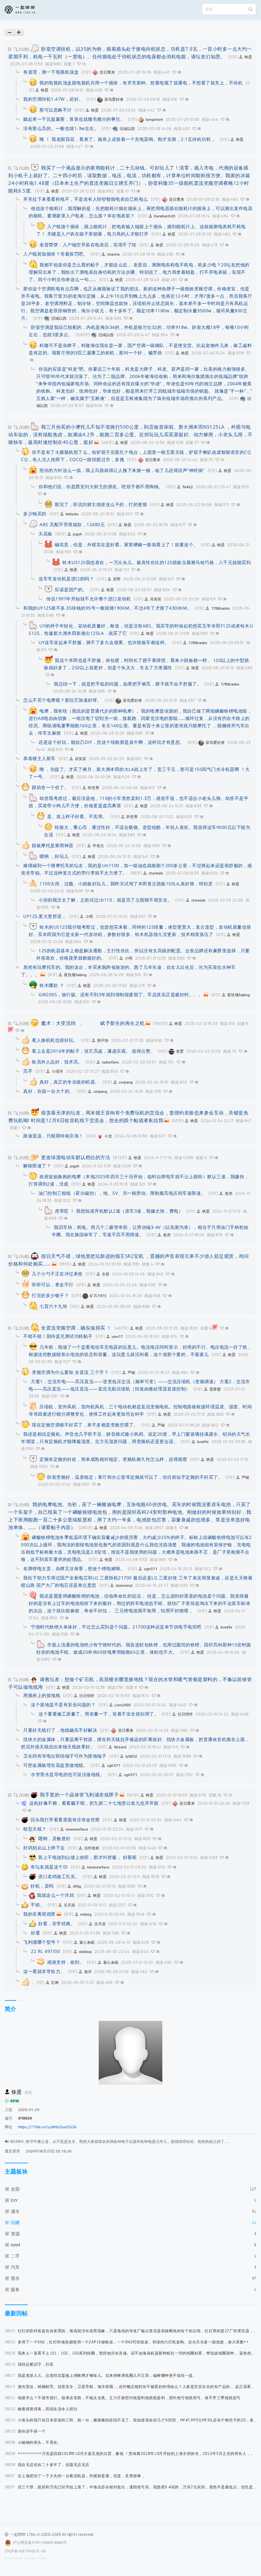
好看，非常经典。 (57, 1923)
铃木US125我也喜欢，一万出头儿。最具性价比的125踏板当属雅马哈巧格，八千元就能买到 (157, 562)
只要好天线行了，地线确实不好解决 (60, 1730)
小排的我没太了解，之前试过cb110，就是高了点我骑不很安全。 (105, 900)
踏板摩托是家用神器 (53, 845)
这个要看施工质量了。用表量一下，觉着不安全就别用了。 (99, 1714)
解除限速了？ (37, 1166)
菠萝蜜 (215, 1389)
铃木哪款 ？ (52, 985)
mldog (86, 1914)
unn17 (117, 1336)
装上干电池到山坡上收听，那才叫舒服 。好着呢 (87, 1857)
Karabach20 (165, 216)
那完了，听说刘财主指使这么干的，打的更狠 (101, 504)
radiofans (110, 1062)
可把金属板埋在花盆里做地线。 (56, 1765)
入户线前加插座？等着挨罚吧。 (56, 254)
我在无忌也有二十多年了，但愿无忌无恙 (47, 2465)
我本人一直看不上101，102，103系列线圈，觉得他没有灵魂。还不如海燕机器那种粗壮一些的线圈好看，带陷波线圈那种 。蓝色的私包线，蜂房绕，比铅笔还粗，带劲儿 (130, 2353)
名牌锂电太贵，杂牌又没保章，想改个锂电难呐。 (74, 1568)
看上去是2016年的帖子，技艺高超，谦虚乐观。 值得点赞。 (93, 1051)
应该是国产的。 (71, 589)
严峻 (131, 1372)
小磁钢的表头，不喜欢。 (33, 2442)
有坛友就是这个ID (49, 1867)
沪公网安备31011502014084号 (40, 2542)
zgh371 (151, 1569)
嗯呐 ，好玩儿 (54, 856)
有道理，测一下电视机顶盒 (51, 72)
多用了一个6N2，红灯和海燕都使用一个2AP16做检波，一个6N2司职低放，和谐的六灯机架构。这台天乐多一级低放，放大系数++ (127, 2342)
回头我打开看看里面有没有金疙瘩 (65, 1820)
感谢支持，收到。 (66, 1962)
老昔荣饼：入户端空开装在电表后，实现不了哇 (88, 245)
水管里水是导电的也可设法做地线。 (68, 1774)
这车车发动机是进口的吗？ (66, 579)
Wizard (120, 1747)
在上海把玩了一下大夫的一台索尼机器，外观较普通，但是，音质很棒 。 (75, 2476)
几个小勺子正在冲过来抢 (57, 1274)
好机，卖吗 (42, 1886)
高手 (28, 1071)
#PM (15, 2101)
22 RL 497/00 (45, 1951)
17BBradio (220, 608)
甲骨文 (98, 846)
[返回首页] (25, 10)
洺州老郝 (92, 1848)
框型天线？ (35, 1829)
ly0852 (131, 1756)
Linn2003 (123, 1705)
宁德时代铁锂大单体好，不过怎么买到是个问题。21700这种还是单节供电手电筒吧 (116, 1627)
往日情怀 (87, 1696)
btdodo (72, 514)
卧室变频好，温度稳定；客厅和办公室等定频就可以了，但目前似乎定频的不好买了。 (135, 1477)
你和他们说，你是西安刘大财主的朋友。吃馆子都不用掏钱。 (101, 486)
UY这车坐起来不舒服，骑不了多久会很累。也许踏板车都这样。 (104, 642)
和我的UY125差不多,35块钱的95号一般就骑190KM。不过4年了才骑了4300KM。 (108, 608)
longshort (154, 119)
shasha (113, 254)
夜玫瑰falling (75, 975)
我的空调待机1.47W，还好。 (53, 99)
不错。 (38, 1905)
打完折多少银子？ (50, 1295)
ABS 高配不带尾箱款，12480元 (72, 524)
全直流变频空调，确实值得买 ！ (76, 1328)
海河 (88, 1972)
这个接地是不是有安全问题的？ (63, 1705)
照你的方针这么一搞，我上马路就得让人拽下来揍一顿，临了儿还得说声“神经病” (122, 470)
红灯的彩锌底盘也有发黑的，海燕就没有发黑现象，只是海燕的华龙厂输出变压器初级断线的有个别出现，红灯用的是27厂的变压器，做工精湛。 (130, 2331)
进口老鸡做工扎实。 (59, 1876)
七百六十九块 (53, 1306)
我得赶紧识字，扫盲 (29, 2364)
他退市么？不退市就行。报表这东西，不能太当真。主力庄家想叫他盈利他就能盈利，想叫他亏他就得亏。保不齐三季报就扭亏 (123, 2398)
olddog (85, 1952)
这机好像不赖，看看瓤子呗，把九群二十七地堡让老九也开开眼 (94, 1803)
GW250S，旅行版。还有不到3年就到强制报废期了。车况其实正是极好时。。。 (121, 994)
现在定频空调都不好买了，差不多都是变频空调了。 (85, 1425)
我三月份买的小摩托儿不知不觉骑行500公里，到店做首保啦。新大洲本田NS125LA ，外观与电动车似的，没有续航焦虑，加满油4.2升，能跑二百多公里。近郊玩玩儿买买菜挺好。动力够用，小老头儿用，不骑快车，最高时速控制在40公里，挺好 (130, 434)
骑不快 (103, 1040)
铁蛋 (248, 57)
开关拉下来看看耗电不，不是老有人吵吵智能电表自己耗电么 (86, 199)
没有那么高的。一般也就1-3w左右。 (61, 128)
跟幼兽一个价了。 (50, 787)
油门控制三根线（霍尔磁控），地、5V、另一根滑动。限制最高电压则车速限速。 (122, 1193)
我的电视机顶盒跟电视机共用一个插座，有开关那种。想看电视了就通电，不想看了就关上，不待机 (141, 83)
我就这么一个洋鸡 (55, 1895)
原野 (117, 579)
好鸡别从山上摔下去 (44, 1848)
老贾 (180, 1051)
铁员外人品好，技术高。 (57, 1062)
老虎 (229, 1193)
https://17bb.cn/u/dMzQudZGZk (47, 2127)
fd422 (188, 487)
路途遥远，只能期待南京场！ (53, 1136)
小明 (89, 916)
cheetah (156, 873)
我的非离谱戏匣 (39, 1914)
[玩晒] (24, 49)
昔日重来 (107, 72)
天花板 (46, 534)
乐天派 (69, 1905)
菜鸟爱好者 (114, 99)
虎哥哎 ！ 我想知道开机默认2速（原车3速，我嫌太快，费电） (119, 1211)
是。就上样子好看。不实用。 (77, 816)
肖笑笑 (156, 599)
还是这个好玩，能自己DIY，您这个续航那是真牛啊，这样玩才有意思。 (112, 742)
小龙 (108, 1136)
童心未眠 (87, 1942)
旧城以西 (127, 129)
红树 (55, 1982)
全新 (106, 1274)
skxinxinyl (124, 1585)
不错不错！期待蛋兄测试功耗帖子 (58, 1336)
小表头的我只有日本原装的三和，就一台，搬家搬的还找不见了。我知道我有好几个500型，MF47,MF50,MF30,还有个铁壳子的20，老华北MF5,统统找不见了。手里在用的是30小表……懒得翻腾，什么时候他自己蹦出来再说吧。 (130, 2420)
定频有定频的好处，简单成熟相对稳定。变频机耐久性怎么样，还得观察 (113, 1459)
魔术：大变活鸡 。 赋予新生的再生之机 (93, 1023)
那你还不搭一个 (25, 2431)
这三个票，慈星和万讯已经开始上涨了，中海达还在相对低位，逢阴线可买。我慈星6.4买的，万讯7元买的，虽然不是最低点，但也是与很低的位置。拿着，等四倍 (130, 2487)
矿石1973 (98, 1296)
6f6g (77, 1886)
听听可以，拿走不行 (53, 1284)
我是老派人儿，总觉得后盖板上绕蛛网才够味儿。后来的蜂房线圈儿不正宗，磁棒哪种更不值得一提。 (101, 2375)
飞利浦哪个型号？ (42, 1942)
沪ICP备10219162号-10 (25, 2551)
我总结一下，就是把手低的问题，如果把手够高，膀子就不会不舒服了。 (128, 684)
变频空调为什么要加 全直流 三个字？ (70, 1372)
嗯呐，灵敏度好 (54, 1838)
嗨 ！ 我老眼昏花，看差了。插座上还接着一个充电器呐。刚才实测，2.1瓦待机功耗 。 (128, 139)
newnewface (77, 1829)
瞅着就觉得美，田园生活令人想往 (41, 2409)
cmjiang (126, 1082)
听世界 (94, 788)
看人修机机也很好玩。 (55, 1040)
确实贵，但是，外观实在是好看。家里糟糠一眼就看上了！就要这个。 (126, 544)
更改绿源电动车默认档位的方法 (76, 1157)
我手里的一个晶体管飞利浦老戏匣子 (79, 1795)
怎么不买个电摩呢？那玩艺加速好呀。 (63, 700)
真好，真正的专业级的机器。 (70, 1082)
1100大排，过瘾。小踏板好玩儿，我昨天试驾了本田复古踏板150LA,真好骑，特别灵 (126, 884)
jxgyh (78, 534)
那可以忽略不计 (56, 110)
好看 (35, 1933)
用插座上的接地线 (42, 1695)
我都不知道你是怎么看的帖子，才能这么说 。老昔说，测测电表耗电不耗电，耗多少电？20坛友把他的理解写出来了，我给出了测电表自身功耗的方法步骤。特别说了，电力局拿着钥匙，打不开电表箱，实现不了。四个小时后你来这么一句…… (139, 272)
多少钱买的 (35, 514)
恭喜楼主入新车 (39, 758)
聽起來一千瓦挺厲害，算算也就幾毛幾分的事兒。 (74, 119)
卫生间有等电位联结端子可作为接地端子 (65, 1756)
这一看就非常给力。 (44, 1971)
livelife (203, 1442)
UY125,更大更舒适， (45, 916)
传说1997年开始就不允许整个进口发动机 (88, 599)
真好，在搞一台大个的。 (49, 1091)
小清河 (57, 1071)
